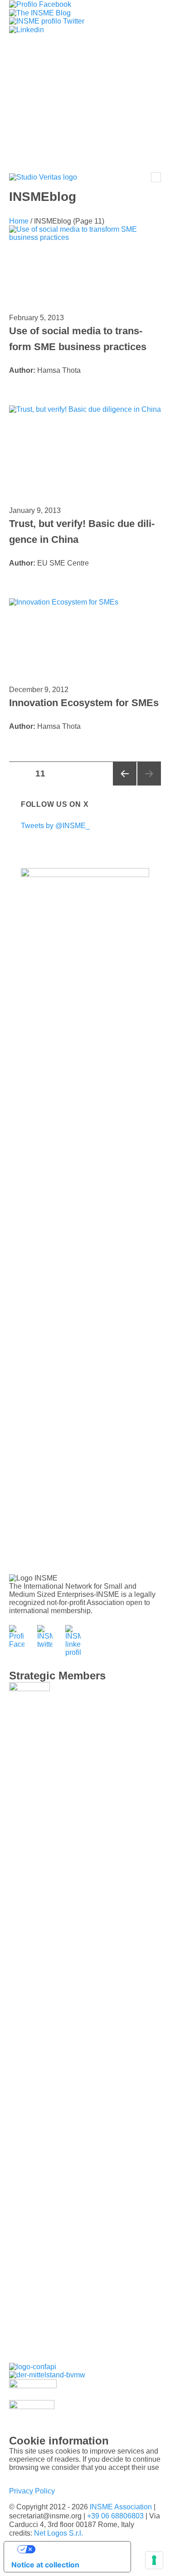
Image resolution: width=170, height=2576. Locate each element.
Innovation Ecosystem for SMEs (84, 703)
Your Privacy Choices (76, 2549)
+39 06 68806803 (115, 2516)
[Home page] (43, 178)
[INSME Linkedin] (27, 29)
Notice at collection (45, 2565)
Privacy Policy (32, 2491)
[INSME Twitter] (47, 21)
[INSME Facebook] (40, 4)
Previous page (125, 774)
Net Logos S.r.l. (58, 2533)
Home (19, 221)
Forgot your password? (85, 147)
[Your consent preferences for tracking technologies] (154, 2560)
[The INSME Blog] (40, 12)
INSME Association (121, 2507)
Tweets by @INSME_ (55, 826)
